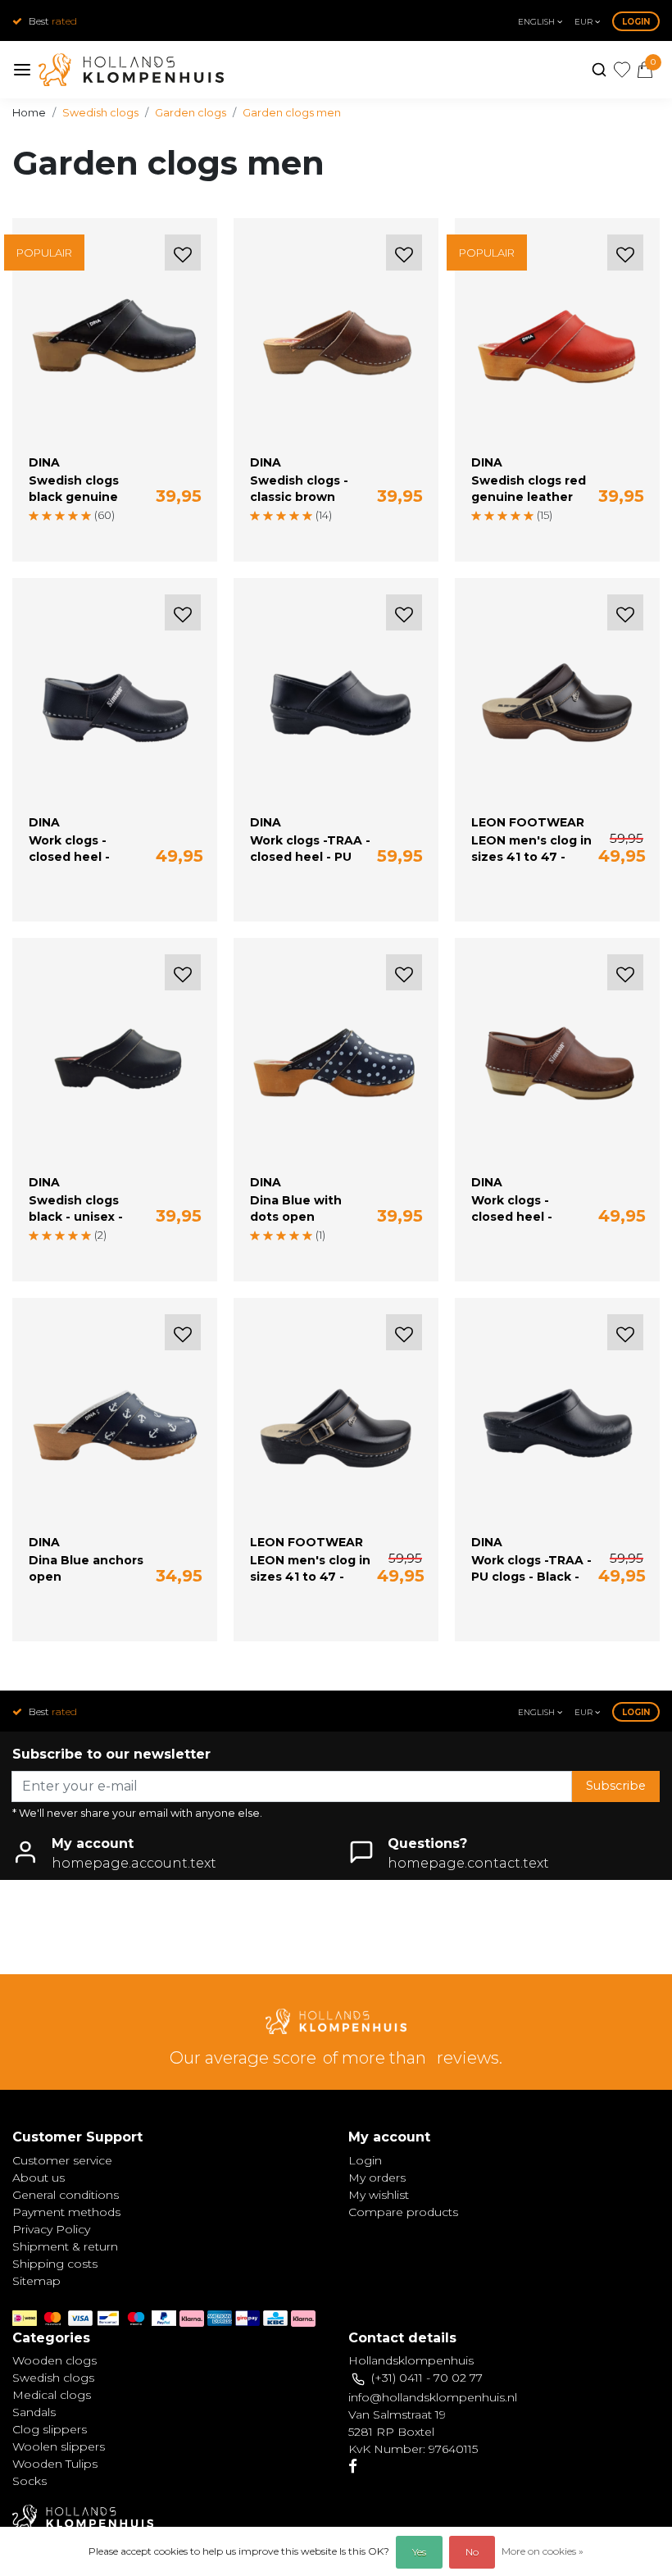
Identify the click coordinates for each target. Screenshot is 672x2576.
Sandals (34, 2412)
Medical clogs (52, 2395)
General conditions (66, 2195)
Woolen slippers (59, 2446)
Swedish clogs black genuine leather (74, 497)
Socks (30, 2481)
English (538, 22)
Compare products (403, 2212)
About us (39, 2178)
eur (585, 22)
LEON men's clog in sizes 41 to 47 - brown (531, 857)
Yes (419, 2552)
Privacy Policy (51, 2229)
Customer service (62, 2160)
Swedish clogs (100, 113)
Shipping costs (55, 2264)
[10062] (89, 537)
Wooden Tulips (55, 2464)
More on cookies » (543, 2551)
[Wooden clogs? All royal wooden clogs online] (131, 70)
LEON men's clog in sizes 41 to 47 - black (310, 1577)
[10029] (61, 537)
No (472, 2552)
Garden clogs (191, 113)
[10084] (117, 537)
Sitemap (36, 2281)
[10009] (48, 537)
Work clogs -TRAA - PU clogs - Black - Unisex (531, 1577)
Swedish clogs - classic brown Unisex (299, 497)
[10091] (131, 537)
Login (636, 22)
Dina (44, 462)
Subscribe (616, 1786)
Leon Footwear (528, 822)
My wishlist (379, 2195)
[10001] (34, 537)
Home (29, 113)
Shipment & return (65, 2246)
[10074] (103, 537)
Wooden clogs (54, 2360)
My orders (377, 2178)
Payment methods (66, 2212)
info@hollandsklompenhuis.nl (433, 2397)
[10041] (75, 537)
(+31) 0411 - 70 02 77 (427, 2378)
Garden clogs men (292, 113)
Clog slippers (50, 2429)
